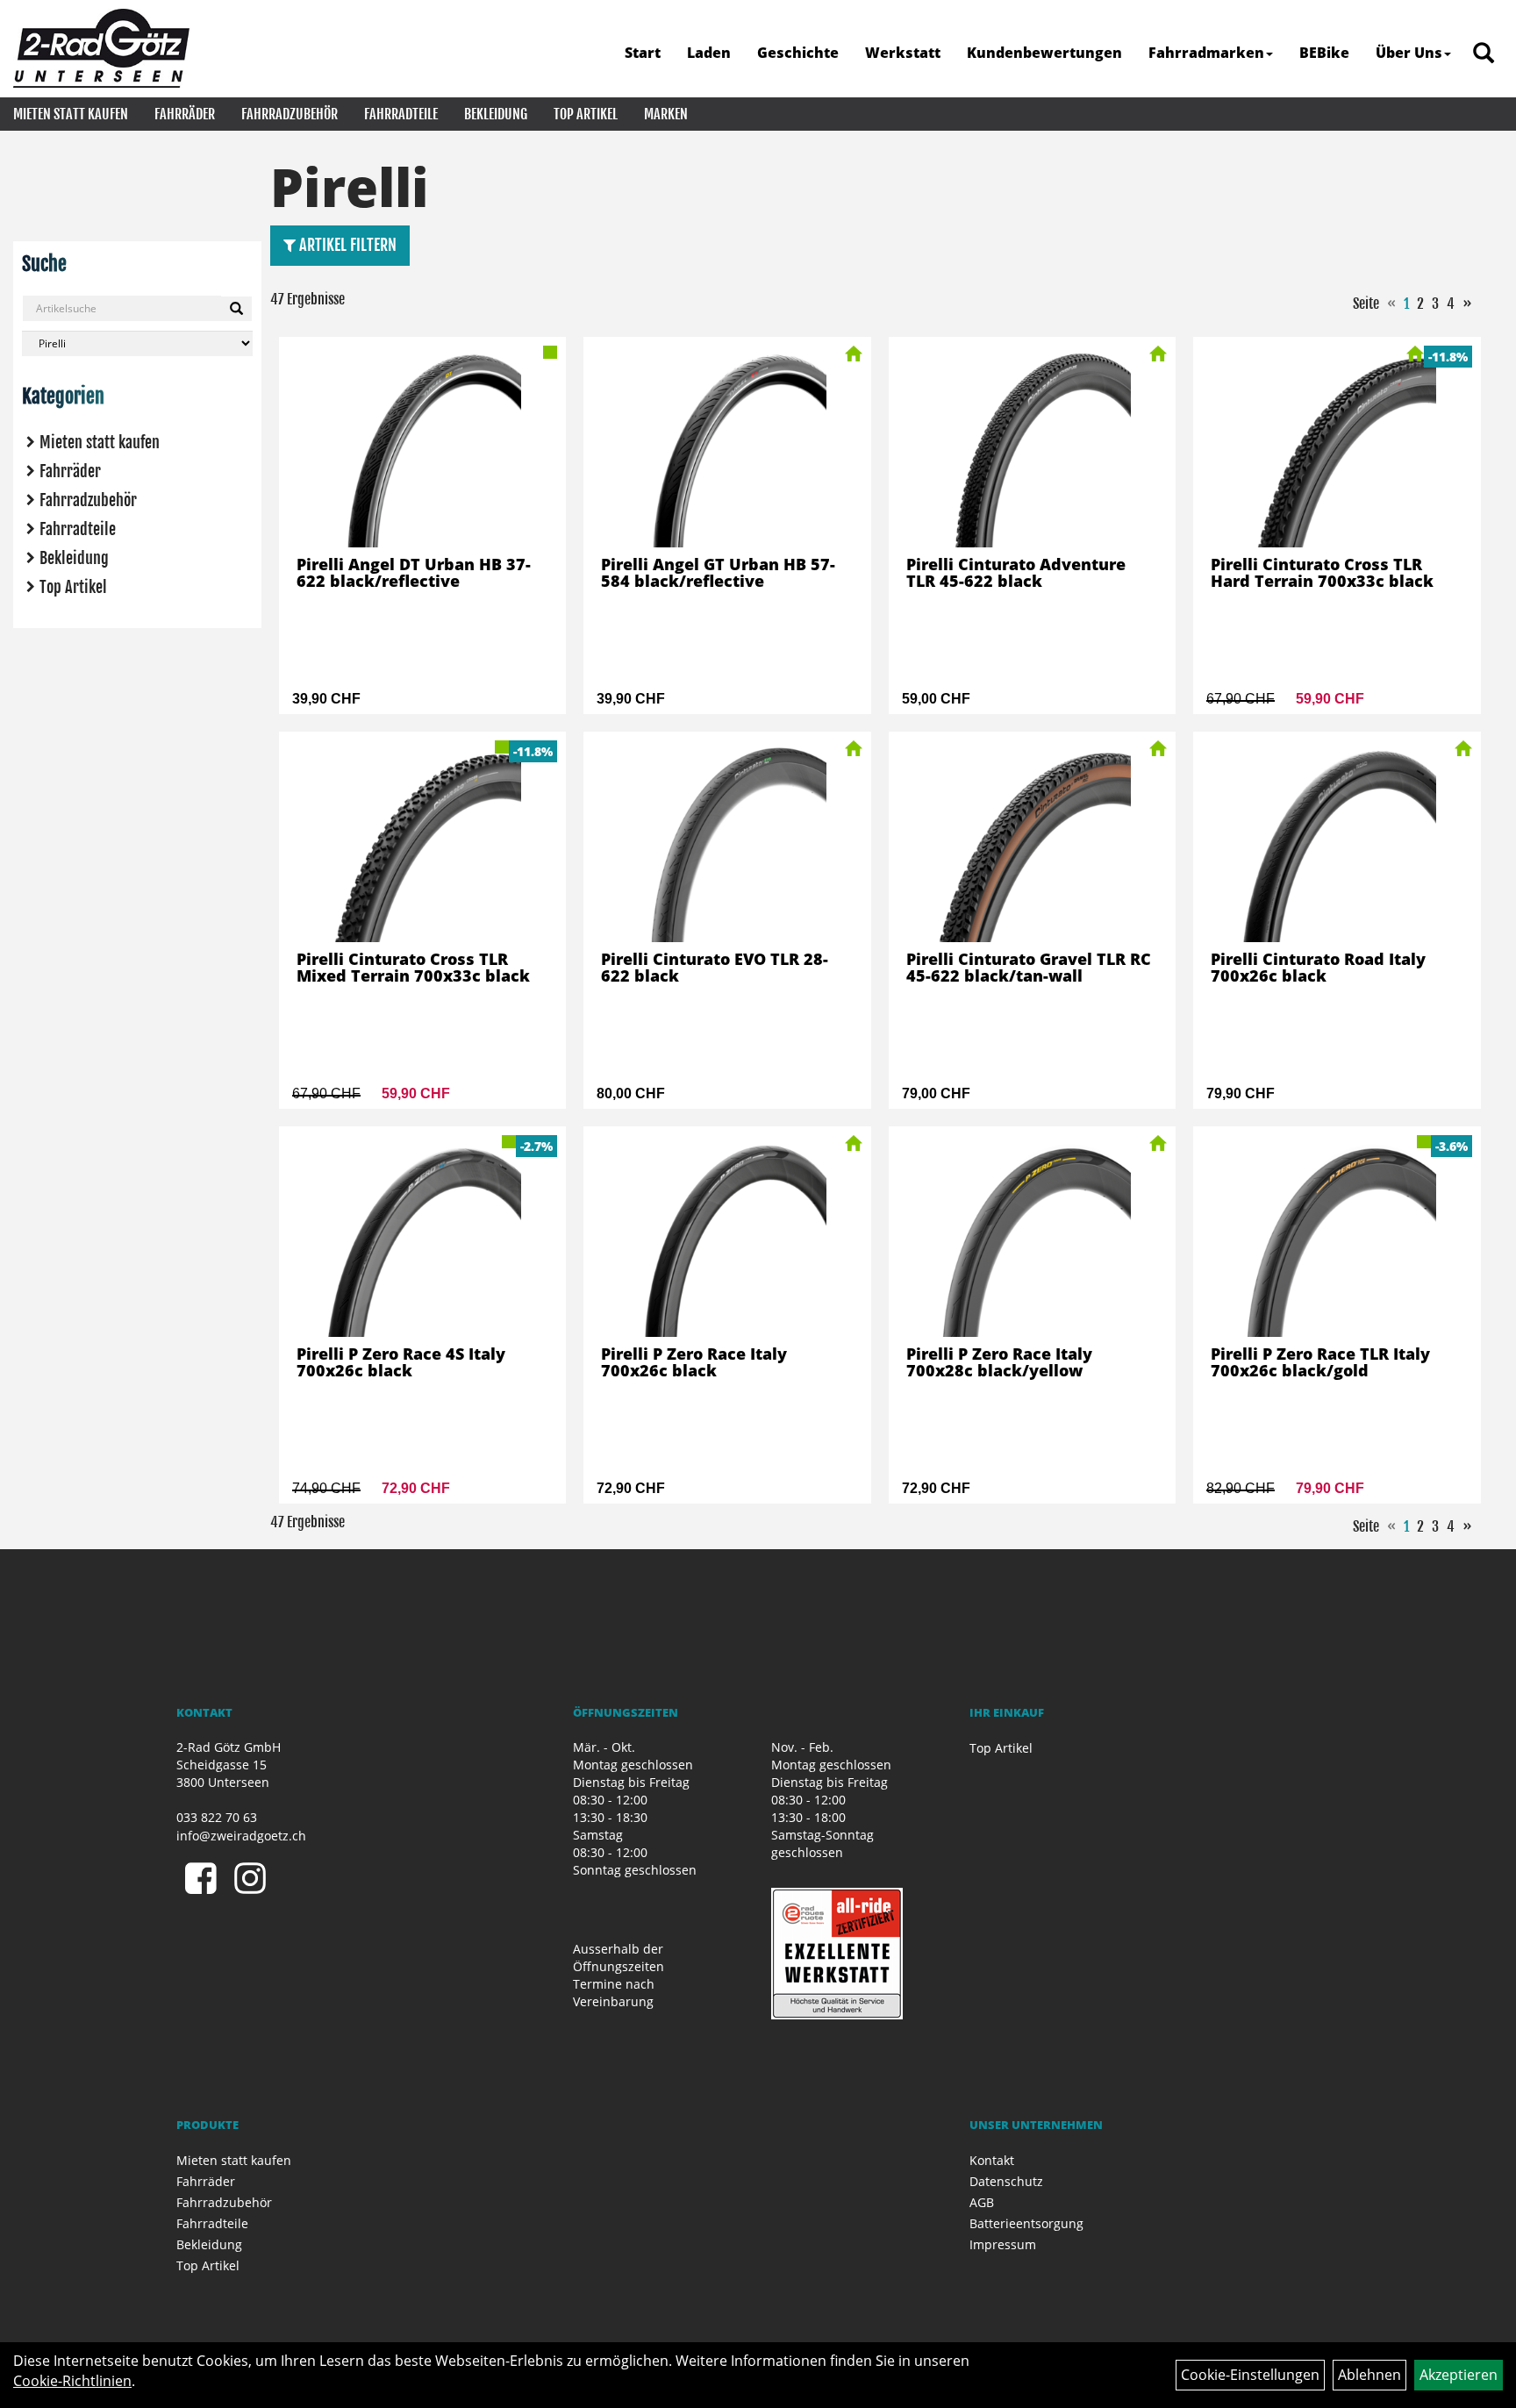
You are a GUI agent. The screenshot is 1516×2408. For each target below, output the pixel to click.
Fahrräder (185, 114)
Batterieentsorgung (1026, 2223)
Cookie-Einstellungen (1250, 2375)
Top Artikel (586, 114)
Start (643, 53)
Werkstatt (903, 53)
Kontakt (992, 2160)
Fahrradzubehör (290, 114)
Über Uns (1409, 53)
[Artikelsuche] (1484, 54)
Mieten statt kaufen (71, 114)
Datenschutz (1006, 2181)
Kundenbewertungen (1044, 53)
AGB (982, 2202)
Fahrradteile (401, 114)
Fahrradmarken (1206, 53)
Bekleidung (496, 114)
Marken (666, 114)
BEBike (1324, 53)
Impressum (1003, 2244)
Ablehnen (1369, 2375)
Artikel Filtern (346, 245)
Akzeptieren (1459, 2375)
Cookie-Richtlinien (72, 2381)
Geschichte (798, 53)
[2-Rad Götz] (101, 48)
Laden (709, 53)
